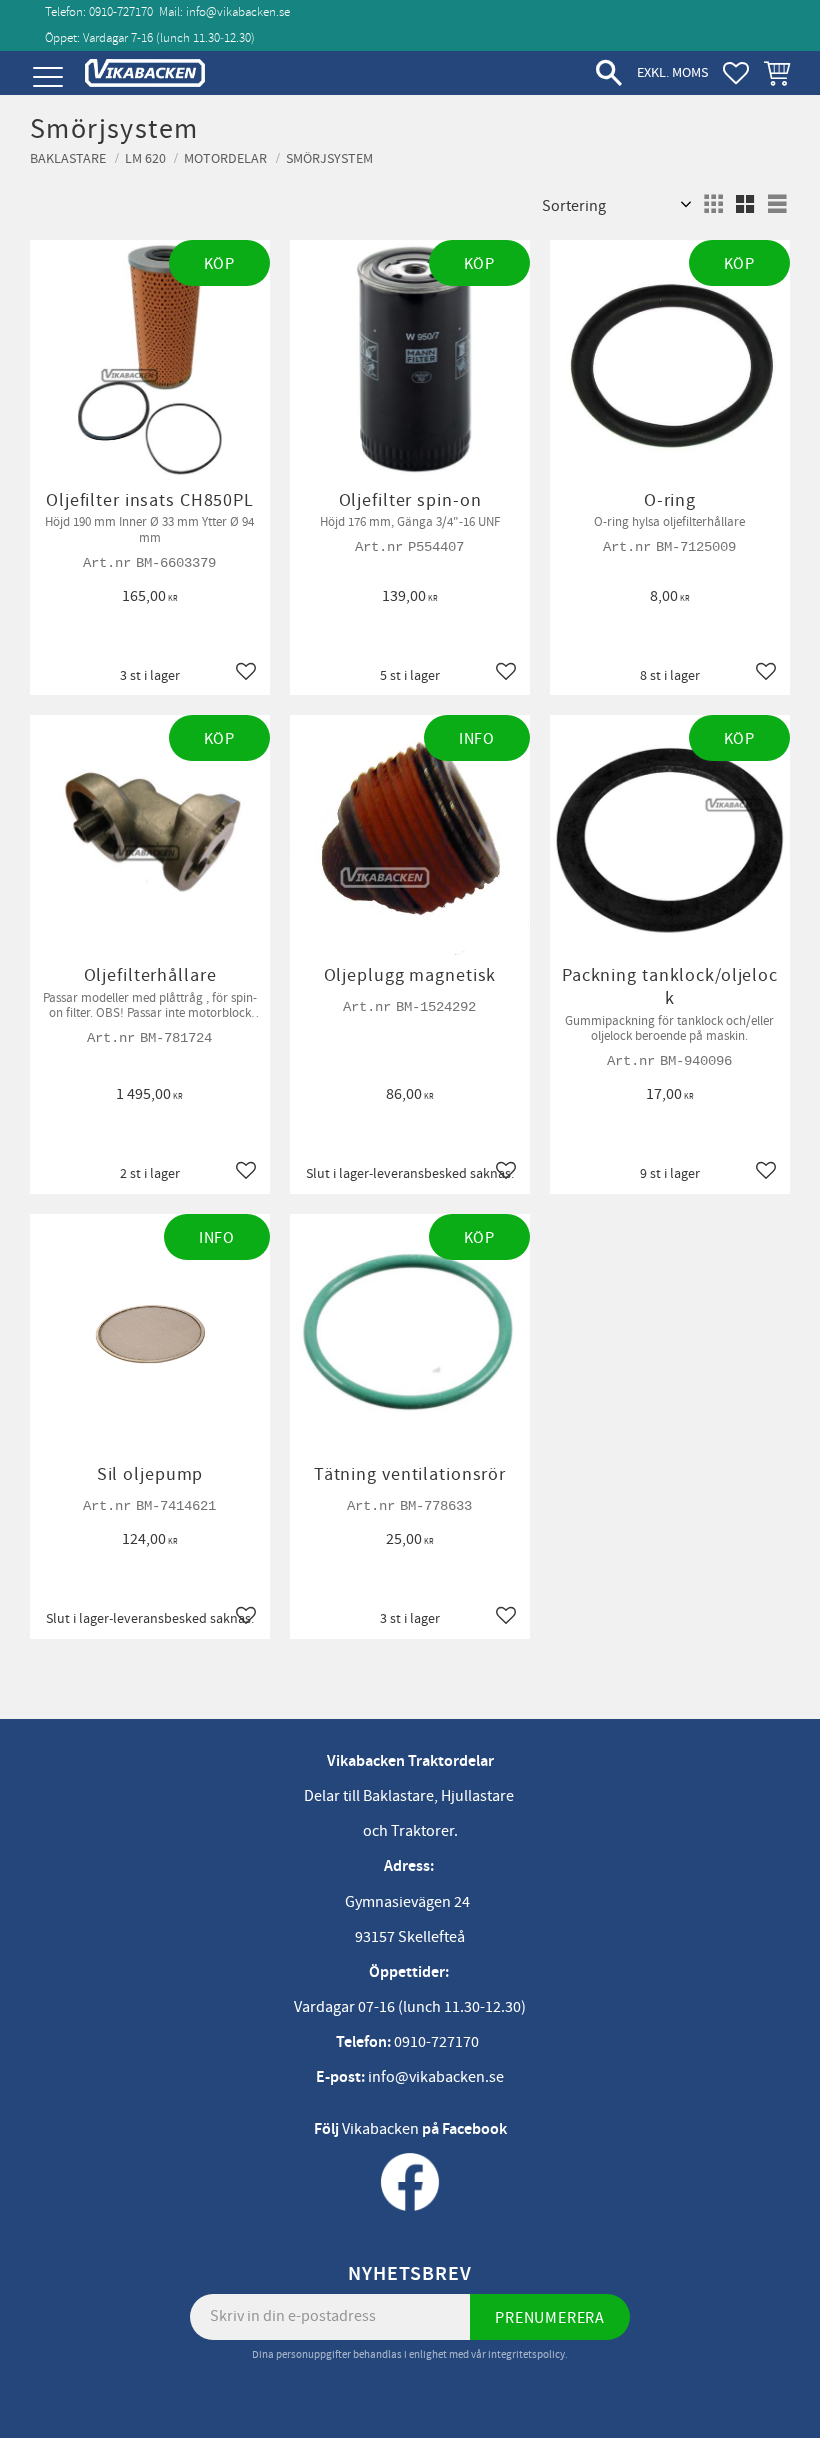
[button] (47, 77)
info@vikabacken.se (238, 12)
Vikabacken (380, 2129)
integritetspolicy (526, 2354)
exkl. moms (672, 72)
